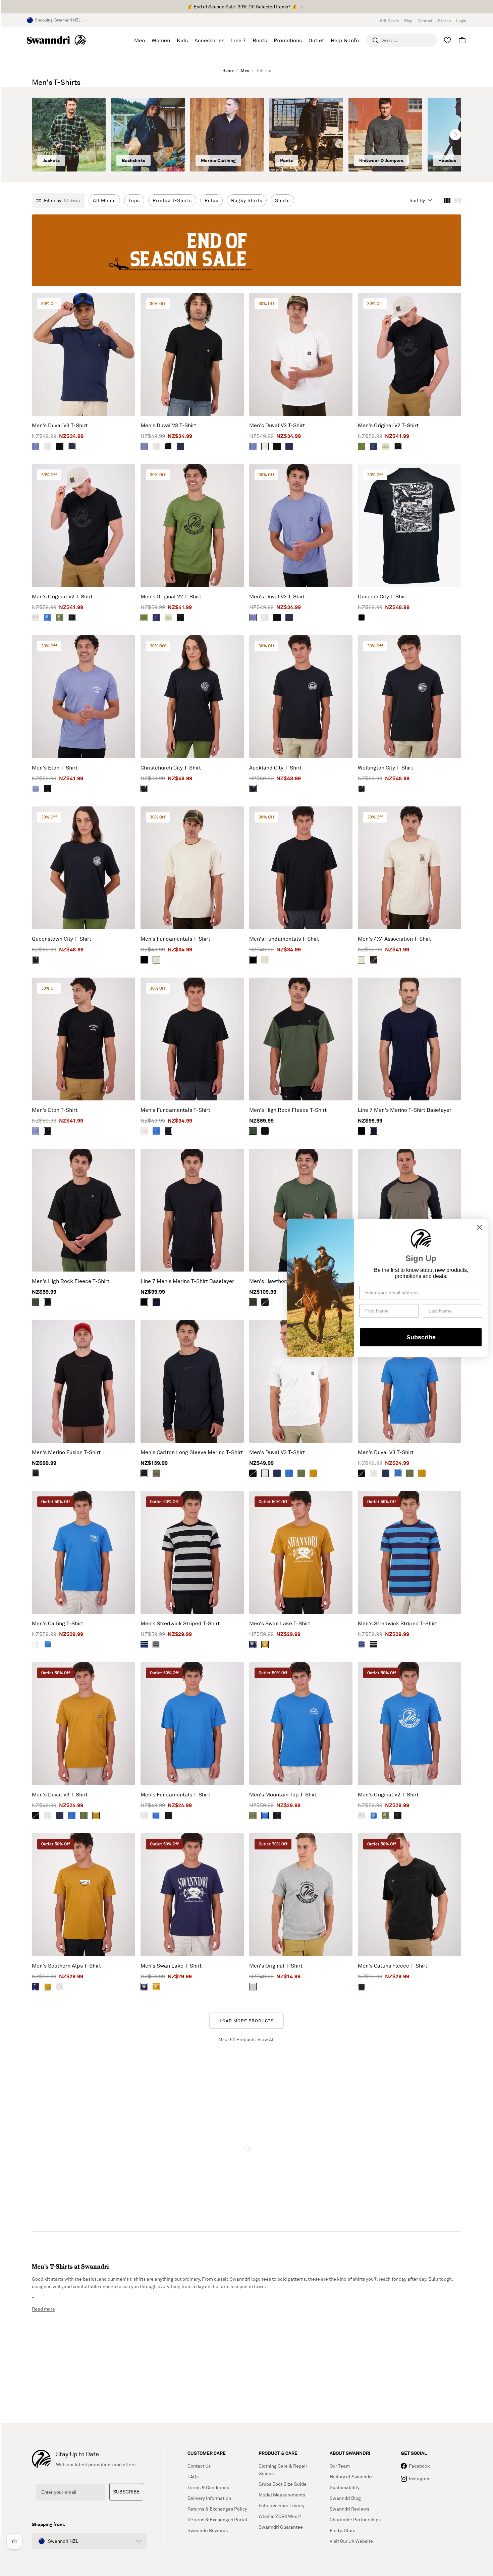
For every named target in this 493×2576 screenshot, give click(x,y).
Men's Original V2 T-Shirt (388, 425)
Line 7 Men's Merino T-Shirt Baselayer (405, 1110)
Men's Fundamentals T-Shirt (175, 939)
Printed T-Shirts (172, 200)
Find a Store (343, 2530)
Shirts (282, 200)
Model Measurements (282, 2495)
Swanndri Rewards (208, 2530)
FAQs (193, 2476)
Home (228, 70)
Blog (408, 21)
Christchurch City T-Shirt (171, 767)
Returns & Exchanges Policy (217, 2509)
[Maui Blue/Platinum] (48, 617)
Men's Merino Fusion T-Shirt (66, 1452)
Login (461, 21)
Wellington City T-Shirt (386, 767)
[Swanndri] (56, 40)
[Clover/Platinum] (60, 617)
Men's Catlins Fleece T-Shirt (393, 1966)
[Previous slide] (38, 135)
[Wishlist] (447, 40)
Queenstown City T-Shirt (62, 939)
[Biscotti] (156, 960)
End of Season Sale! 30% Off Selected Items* (242, 7)
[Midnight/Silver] (374, 1131)
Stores (444, 21)
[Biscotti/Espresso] (362, 960)
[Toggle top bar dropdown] (302, 7)
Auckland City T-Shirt (275, 767)
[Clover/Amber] (253, 1816)
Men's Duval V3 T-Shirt (60, 425)
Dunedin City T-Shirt (382, 596)
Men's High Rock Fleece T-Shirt (288, 1110)
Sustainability (345, 2487)
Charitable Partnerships (355, 2519)
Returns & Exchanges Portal (217, 2519)
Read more (43, 2309)
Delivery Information (209, 2498)
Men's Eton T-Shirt (55, 767)
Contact (425, 21)
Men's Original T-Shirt (276, 1966)
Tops (134, 200)
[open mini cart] (462, 40)
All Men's (104, 200)
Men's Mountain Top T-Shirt (283, 1794)
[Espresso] (374, 960)
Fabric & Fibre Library (282, 2505)
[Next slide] (455, 135)
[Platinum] (36, 617)
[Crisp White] (48, 446)
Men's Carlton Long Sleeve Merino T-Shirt (192, 1452)
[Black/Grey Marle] (156, 1644)
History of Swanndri (351, 2476)
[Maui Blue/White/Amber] (48, 1644)
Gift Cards (389, 21)
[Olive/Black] (362, 446)
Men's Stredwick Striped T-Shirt (180, 1623)
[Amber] (313, 1473)
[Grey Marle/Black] (253, 1987)
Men (245, 70)
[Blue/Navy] (144, 1644)
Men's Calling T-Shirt (58, 1623)
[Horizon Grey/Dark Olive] (386, 446)
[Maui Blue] (156, 1131)
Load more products (247, 2021)
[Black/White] (277, 1816)
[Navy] (72, 446)
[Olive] (253, 1131)
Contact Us (199, 2466)
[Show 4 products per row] (447, 200)
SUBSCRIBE (126, 2492)
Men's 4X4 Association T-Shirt (394, 939)
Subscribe (421, 1337)
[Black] (60, 446)
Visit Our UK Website (351, 2541)
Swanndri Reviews (349, 2509)
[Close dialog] (479, 1227)
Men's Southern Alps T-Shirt (66, 1966)
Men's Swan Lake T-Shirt (280, 1623)
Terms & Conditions (208, 2487)
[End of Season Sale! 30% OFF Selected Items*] (246, 250)
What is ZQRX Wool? (280, 2516)
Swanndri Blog (345, 2498)
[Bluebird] (36, 446)
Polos (211, 200)
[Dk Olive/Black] (156, 1473)
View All (266, 2039)
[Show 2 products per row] (458, 200)
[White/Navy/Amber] (36, 1644)
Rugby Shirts (247, 200)
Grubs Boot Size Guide (283, 2484)
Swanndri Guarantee (281, 2527)
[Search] (375, 40)
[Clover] (301, 1473)
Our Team (340, 2466)
